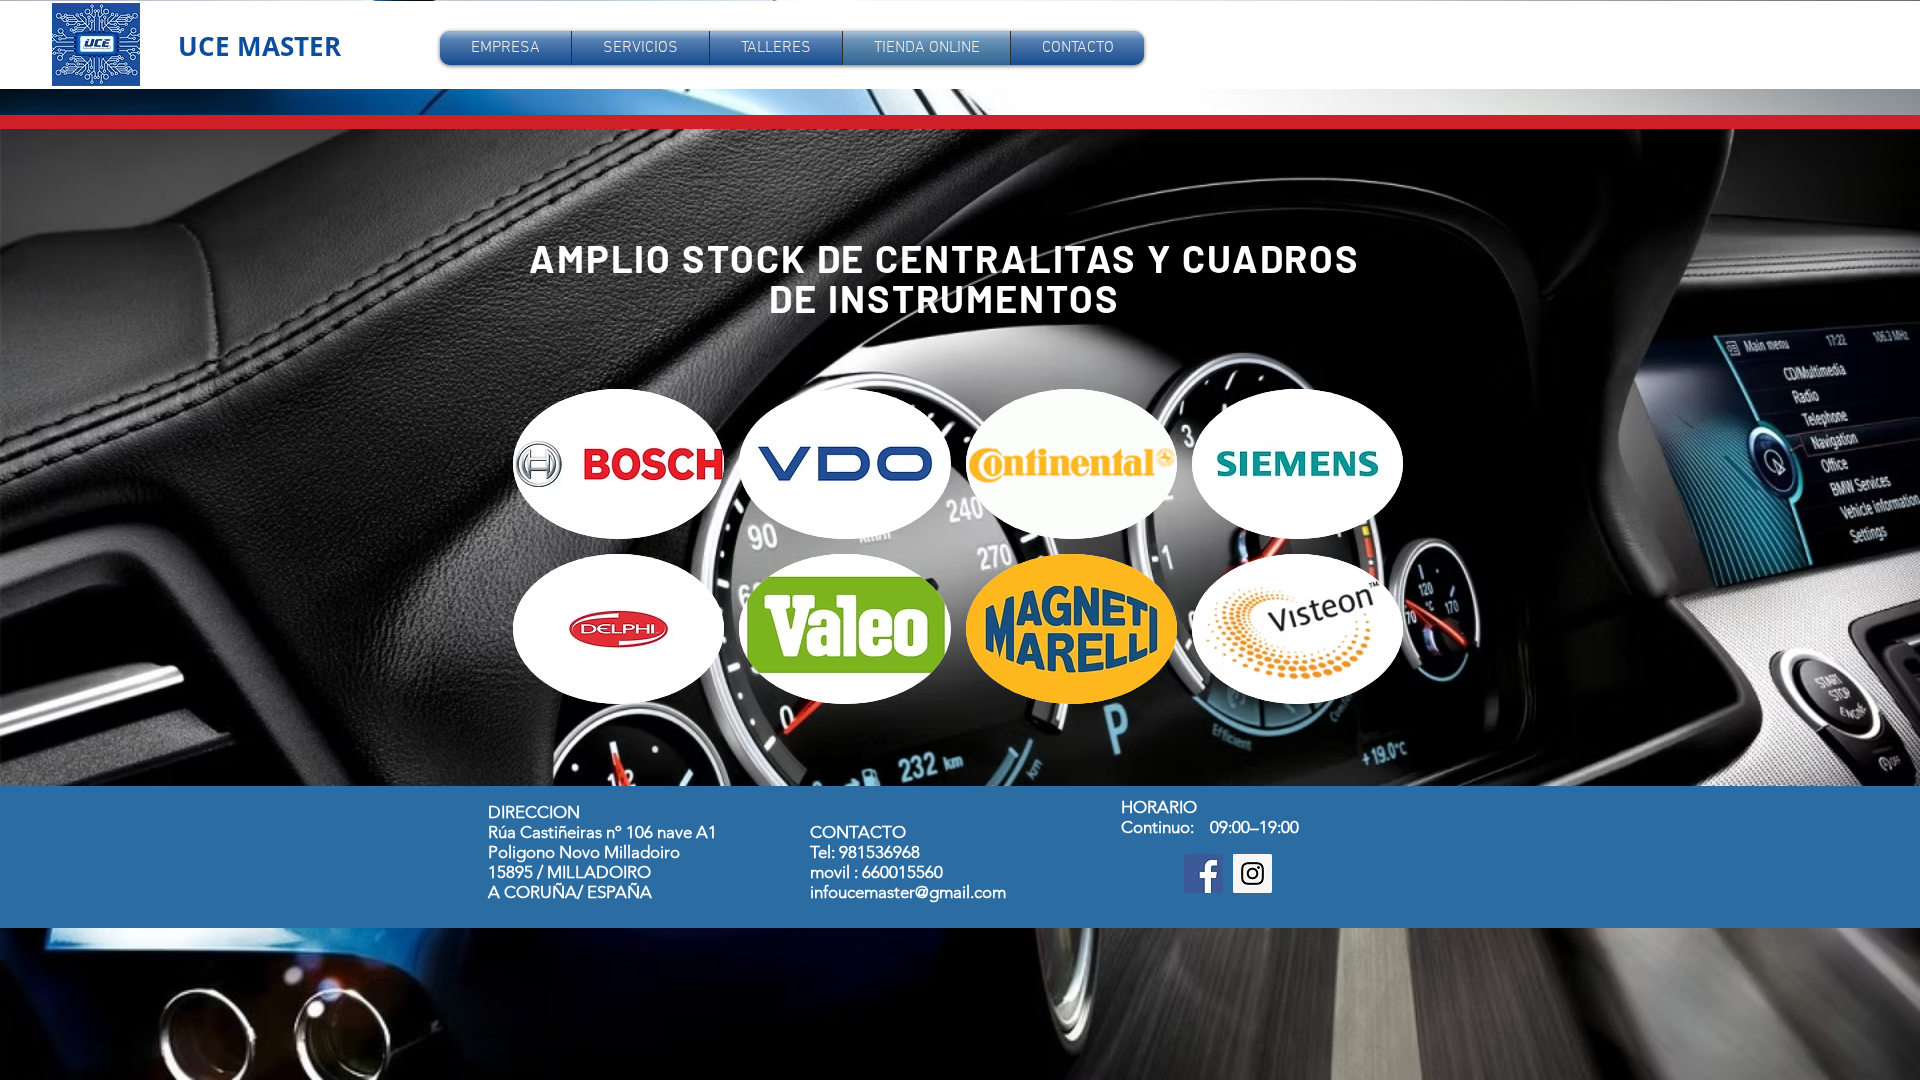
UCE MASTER (259, 46)
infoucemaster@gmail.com (908, 892)
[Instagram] (1252, 873)
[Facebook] (1203, 873)
